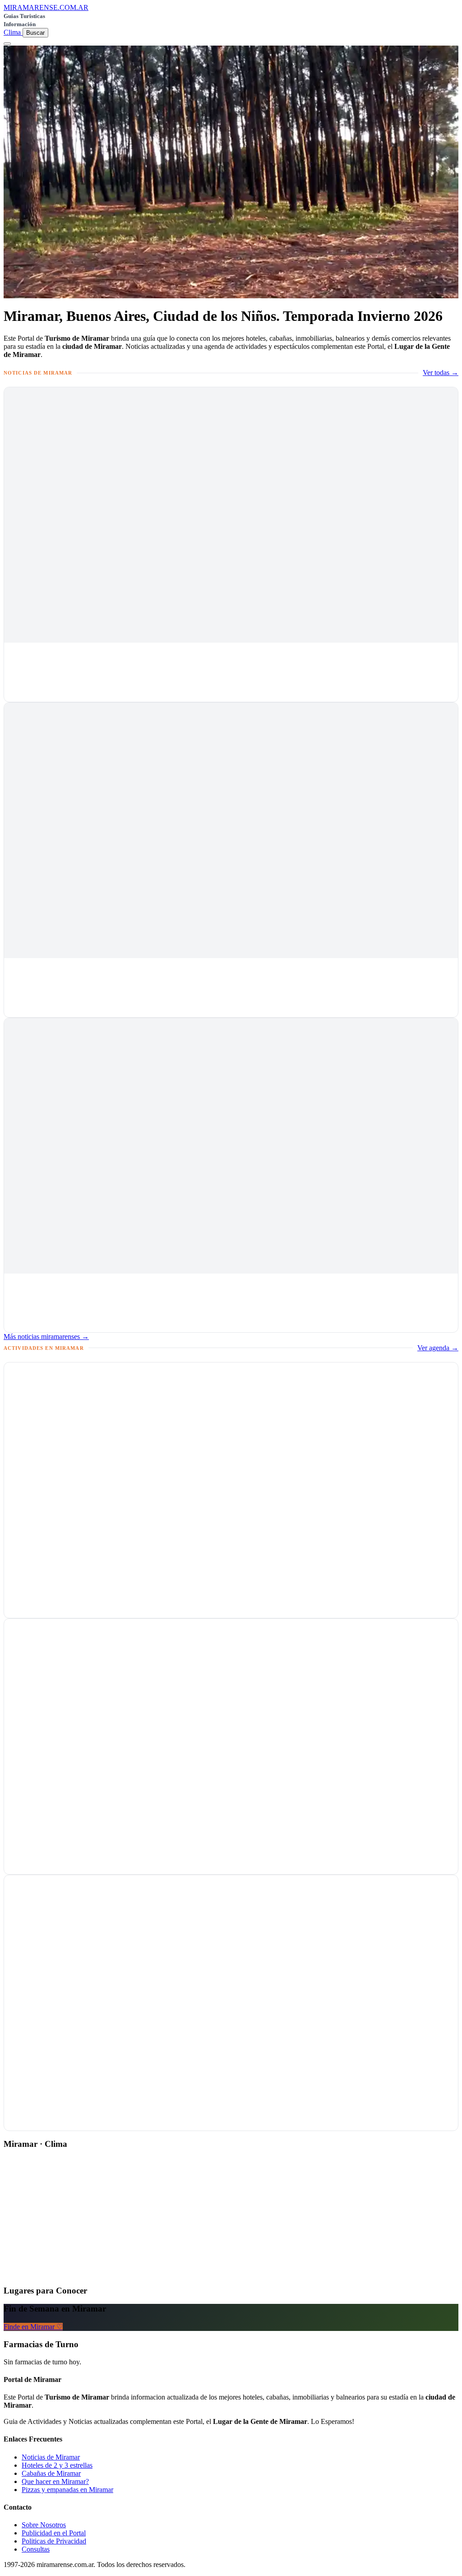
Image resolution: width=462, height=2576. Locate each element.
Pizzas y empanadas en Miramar (67, 2490)
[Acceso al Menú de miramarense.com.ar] (7, 44)
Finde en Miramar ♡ (33, 2327)
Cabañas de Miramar (51, 2473)
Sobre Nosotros (44, 2525)
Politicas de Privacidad (54, 2541)
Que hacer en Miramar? (55, 2481)
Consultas (36, 2549)
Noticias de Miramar (51, 2457)
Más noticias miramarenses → (46, 1337)
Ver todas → (441, 373)
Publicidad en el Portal (54, 2533)
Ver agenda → (438, 1348)
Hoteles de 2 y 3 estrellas (57, 2465)
